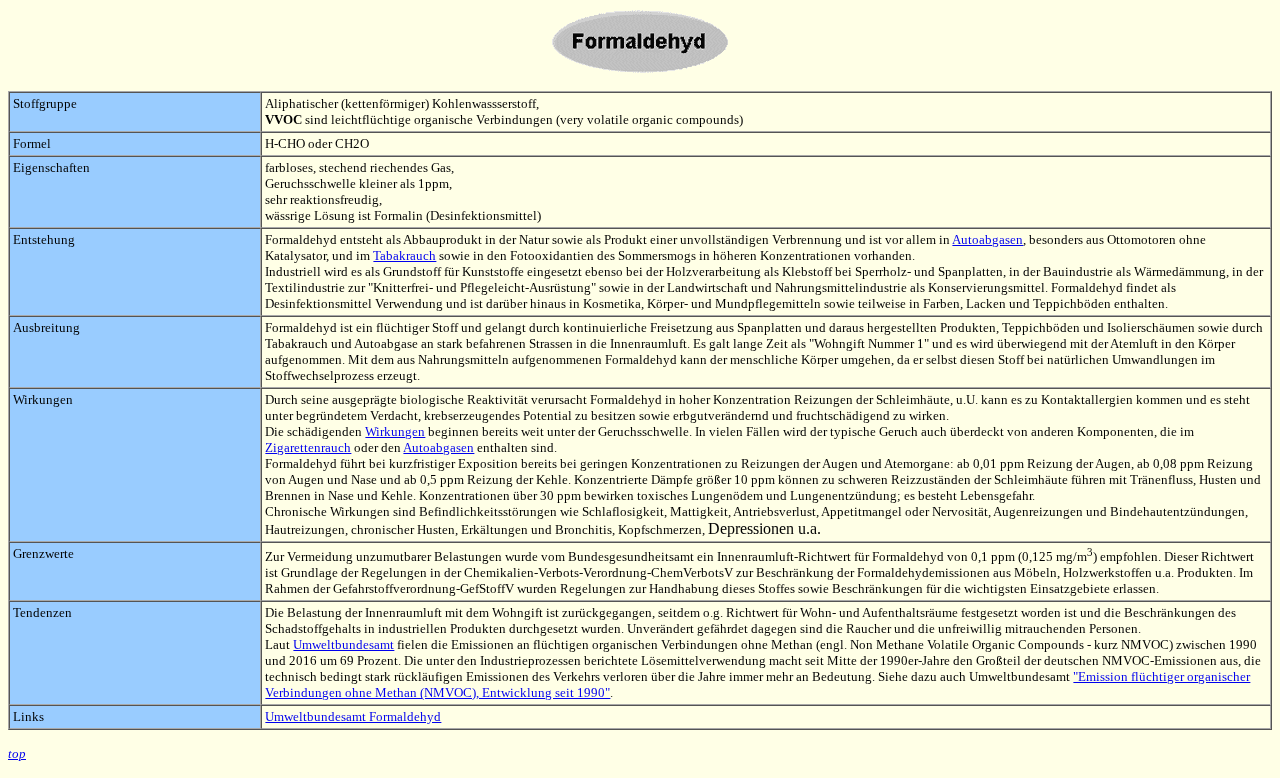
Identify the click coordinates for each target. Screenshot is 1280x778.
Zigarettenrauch (308, 447)
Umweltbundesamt (343, 644)
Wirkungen (395, 431)
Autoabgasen (987, 239)
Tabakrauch (404, 255)
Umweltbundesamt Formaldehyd (353, 716)
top (17, 753)
